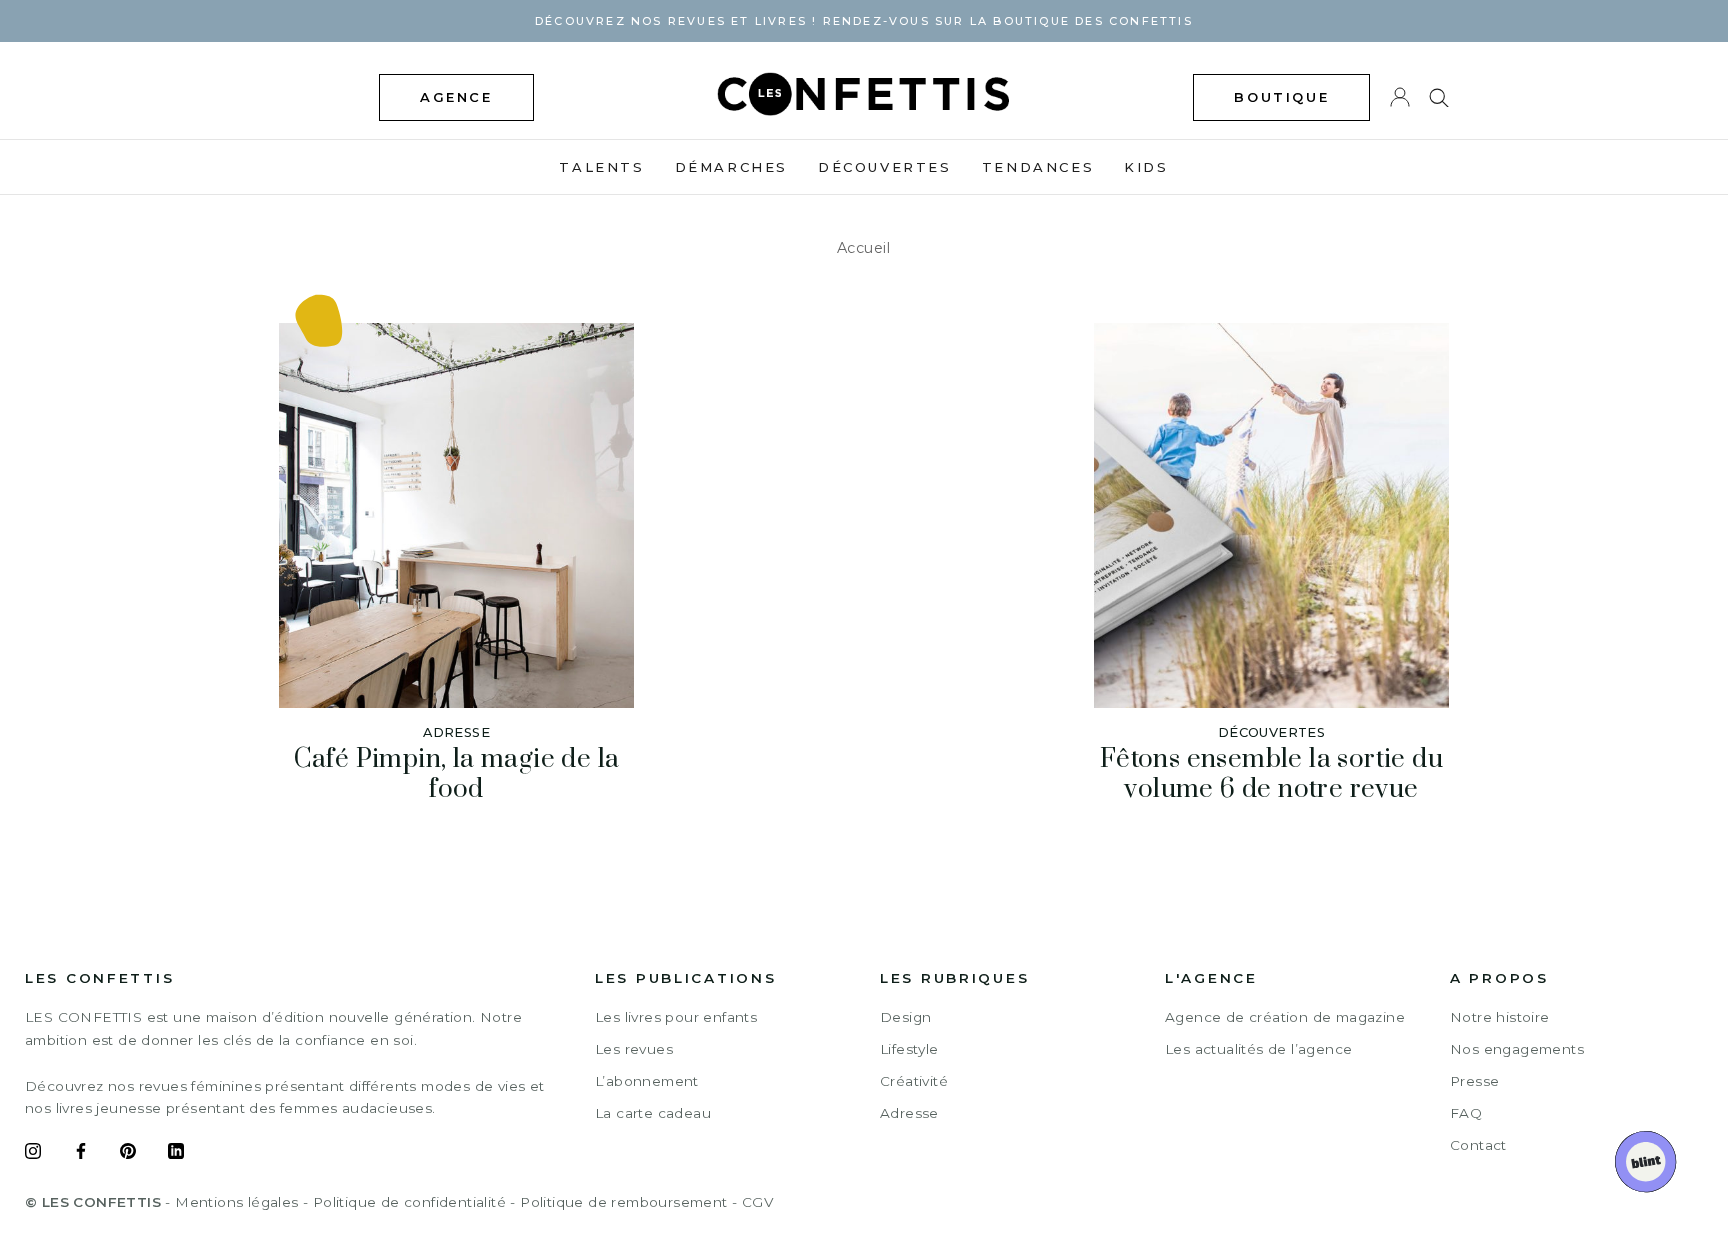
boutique (1281, 97)
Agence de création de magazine (1285, 1017)
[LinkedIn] (176, 1154)
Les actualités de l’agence (1258, 1049)
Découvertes (885, 167)
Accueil (864, 248)
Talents (601, 167)
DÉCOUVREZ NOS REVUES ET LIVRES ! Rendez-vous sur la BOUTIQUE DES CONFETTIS (864, 21)
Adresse (909, 1113)
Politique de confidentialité (409, 1202)
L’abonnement (647, 1081)
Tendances (1038, 167)
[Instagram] (33, 1154)
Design (905, 1017)
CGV (757, 1202)
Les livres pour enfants (676, 1017)
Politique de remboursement (623, 1202)
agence (456, 97)
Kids (1146, 167)
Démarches (731, 167)
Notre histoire (1500, 1017)
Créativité (914, 1081)
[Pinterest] (128, 1154)
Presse (1474, 1081)
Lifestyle (909, 1049)
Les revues (634, 1049)
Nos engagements (1517, 1049)
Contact (1478, 1145)
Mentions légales (236, 1202)
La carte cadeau (653, 1113)
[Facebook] (81, 1154)
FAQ (1466, 1113)
